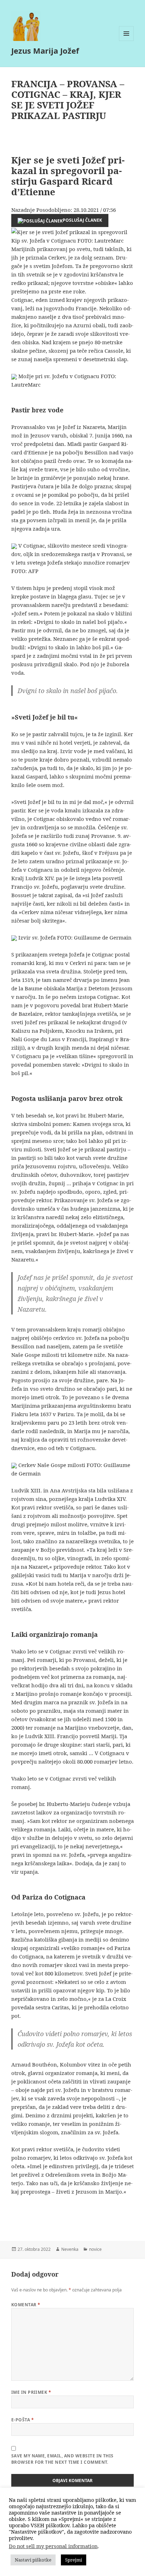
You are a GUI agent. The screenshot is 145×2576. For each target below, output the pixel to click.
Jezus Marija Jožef (45, 50)
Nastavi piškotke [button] (33, 2560)
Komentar (26, 2305)
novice (95, 2249)
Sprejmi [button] (74, 2560)
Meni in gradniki (127, 41)
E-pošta (23, 2420)
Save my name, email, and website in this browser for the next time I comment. (62, 2459)
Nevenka (70, 2249)
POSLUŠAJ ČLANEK (82, 220)
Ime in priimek (31, 2392)
